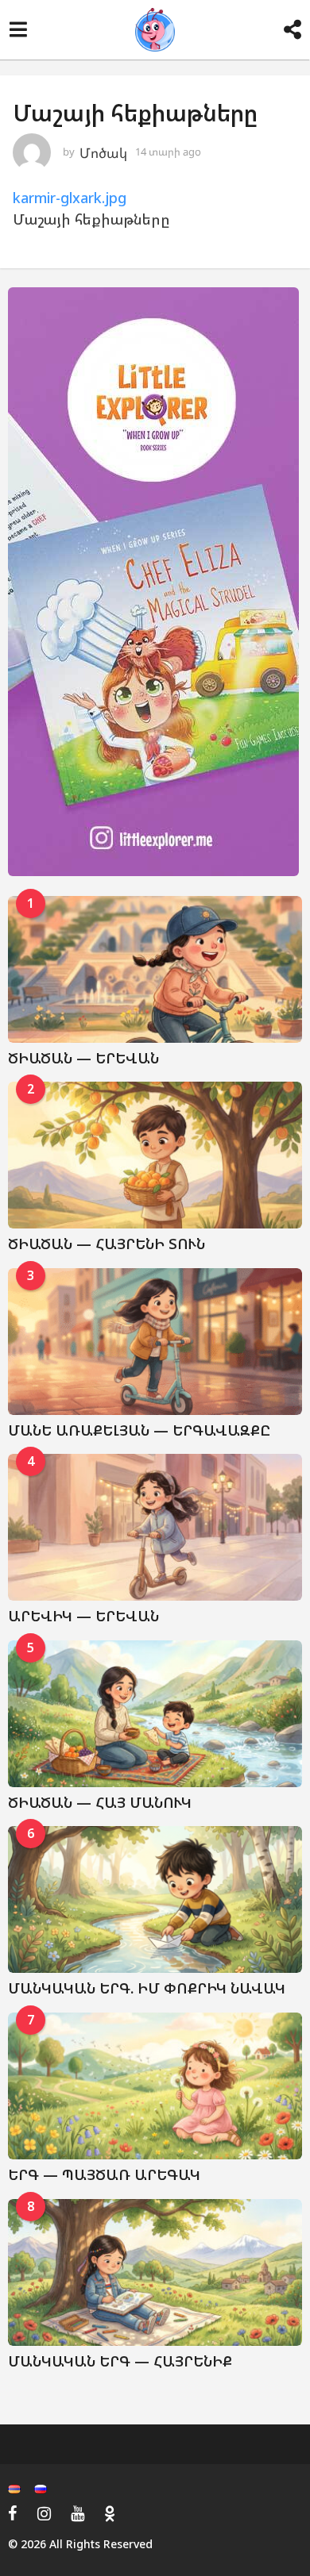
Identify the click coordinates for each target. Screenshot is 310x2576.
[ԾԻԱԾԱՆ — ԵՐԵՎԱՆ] (155, 969)
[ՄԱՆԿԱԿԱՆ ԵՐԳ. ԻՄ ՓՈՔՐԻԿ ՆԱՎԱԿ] (155, 1899)
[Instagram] (44, 2513)
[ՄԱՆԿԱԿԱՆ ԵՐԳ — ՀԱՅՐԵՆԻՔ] (155, 2272)
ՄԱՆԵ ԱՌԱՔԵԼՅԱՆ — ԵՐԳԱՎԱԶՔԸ (139, 1430)
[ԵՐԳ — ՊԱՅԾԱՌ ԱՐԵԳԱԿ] (155, 2086)
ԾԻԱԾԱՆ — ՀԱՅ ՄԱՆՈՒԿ (100, 1802)
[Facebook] (13, 2513)
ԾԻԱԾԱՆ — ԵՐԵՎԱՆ (83, 1058)
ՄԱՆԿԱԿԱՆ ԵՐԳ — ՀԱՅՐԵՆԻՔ (120, 2361)
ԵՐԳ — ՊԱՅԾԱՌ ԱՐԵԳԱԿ (104, 2174)
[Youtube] (77, 2513)
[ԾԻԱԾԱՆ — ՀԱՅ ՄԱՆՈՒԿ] (155, 1714)
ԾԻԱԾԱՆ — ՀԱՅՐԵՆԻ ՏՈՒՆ (107, 1244)
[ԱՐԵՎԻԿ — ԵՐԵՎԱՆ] (155, 1527)
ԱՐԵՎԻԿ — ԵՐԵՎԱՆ (83, 1616)
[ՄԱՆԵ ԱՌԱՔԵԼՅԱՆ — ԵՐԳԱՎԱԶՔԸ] (155, 1342)
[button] (18, 30)
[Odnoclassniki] (110, 2513)
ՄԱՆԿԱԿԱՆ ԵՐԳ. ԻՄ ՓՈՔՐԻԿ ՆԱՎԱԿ (147, 1988)
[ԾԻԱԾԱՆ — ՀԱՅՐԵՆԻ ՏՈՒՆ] (155, 1155)
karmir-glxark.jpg (70, 198)
